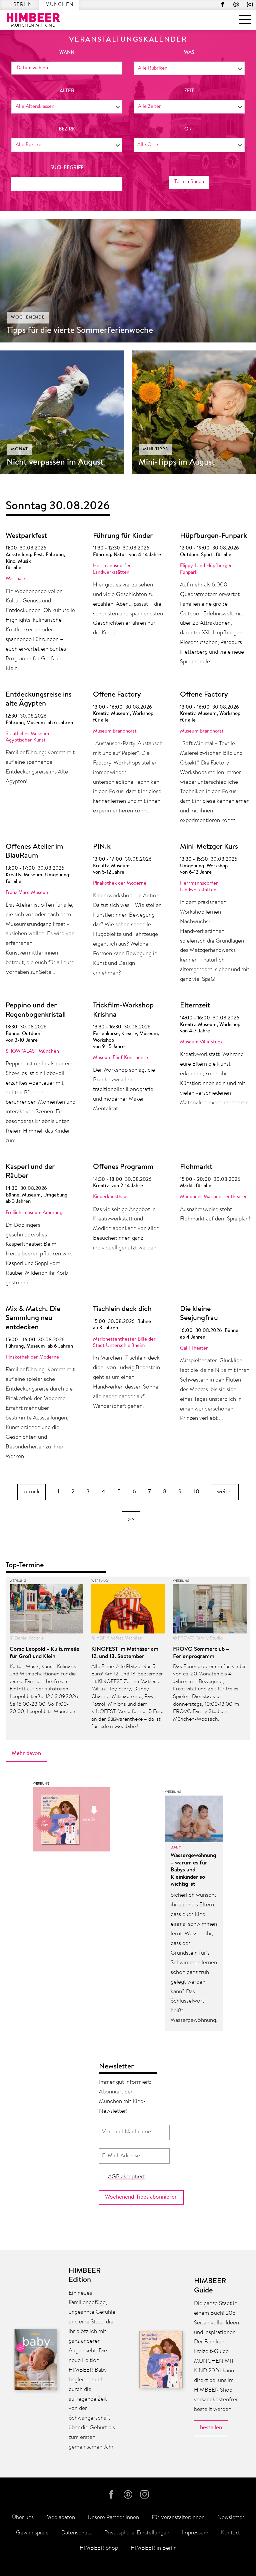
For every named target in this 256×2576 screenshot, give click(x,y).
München (59, 5)
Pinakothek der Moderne (120, 883)
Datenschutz (76, 2533)
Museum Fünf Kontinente (120, 1058)
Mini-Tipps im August (177, 463)
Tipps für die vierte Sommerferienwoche (80, 331)
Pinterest (236, 4)
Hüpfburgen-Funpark (213, 536)
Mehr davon (26, 1753)
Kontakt (230, 2533)
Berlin (23, 5)
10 (196, 1492)
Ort (189, 129)
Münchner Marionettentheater (213, 1197)
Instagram (250, 4)
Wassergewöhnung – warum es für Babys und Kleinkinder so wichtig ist (193, 1870)
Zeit (189, 91)
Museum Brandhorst (115, 731)
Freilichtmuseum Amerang (34, 1213)
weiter (225, 1492)
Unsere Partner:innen (113, 2518)
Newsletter (231, 2518)
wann (67, 53)
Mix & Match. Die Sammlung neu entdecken (33, 1318)
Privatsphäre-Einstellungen (137, 2533)
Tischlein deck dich (122, 1309)
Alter (67, 91)
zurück (31, 1492)
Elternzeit (195, 1006)
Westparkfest (26, 536)
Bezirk (67, 129)
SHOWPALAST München (32, 1052)
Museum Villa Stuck (201, 1042)
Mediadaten (61, 2518)
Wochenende (28, 317)
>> (131, 1519)
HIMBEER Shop (99, 2548)
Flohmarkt (196, 1167)
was (189, 53)
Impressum (195, 2533)
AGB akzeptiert (126, 2177)
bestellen (211, 2428)
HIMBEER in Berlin (154, 2548)
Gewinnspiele (32, 2533)
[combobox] (189, 68)
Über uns (23, 2518)
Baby (176, 1847)
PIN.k (102, 847)
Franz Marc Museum (27, 893)
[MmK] (72, 1821)
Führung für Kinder (123, 536)
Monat (19, 449)
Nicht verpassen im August (55, 463)
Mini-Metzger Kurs (209, 847)
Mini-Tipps (155, 449)
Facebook (222, 4)
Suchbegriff (67, 168)
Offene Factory (117, 695)
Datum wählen (32, 68)
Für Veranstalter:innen (178, 2518)
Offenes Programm (123, 1167)
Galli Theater (194, 1348)
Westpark (16, 579)
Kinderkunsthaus (111, 1197)
